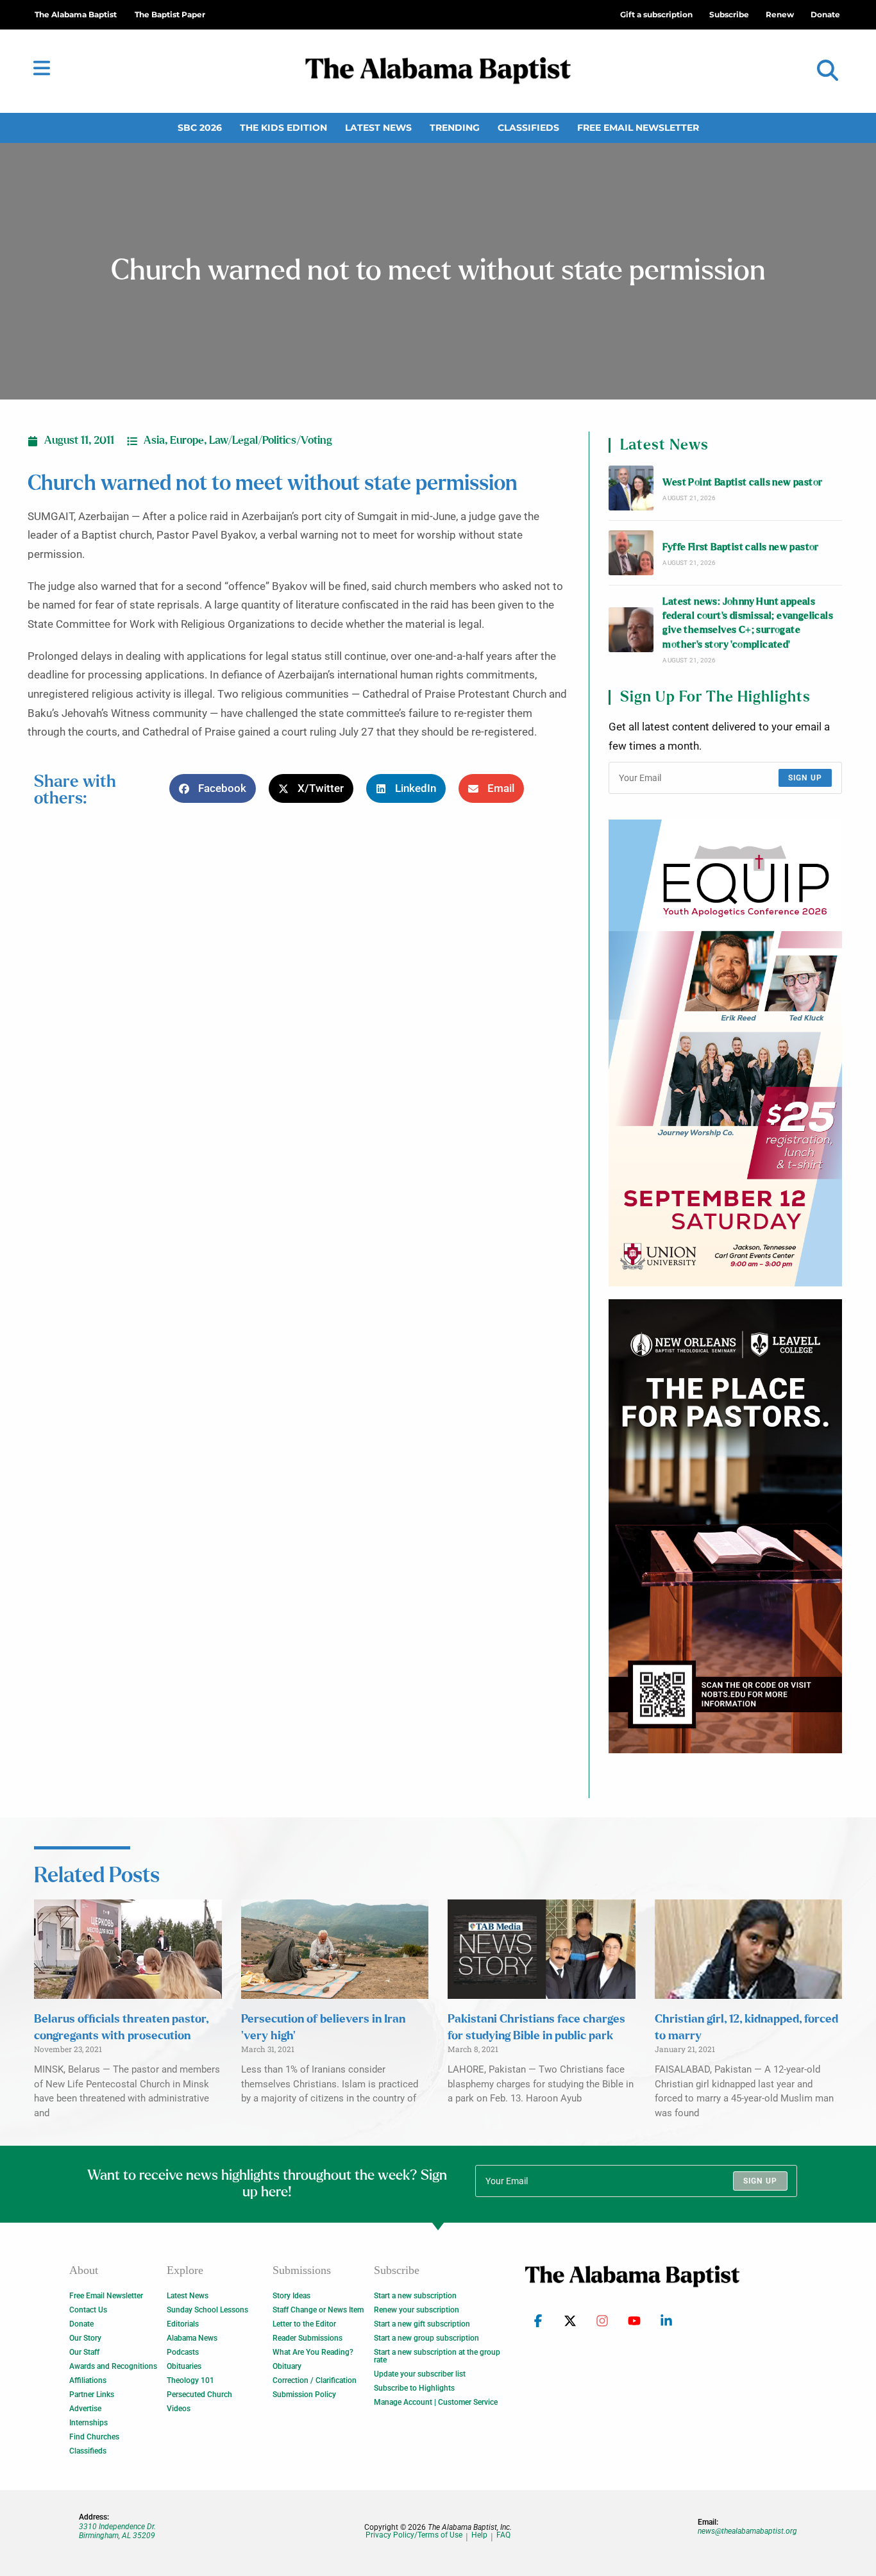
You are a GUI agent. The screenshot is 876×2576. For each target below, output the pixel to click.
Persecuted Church (199, 2395)
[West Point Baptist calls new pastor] (631, 488)
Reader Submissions (307, 2338)
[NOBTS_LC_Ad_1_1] (725, 1526)
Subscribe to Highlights (414, 2388)
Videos (179, 2409)
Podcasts (183, 2352)
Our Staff (84, 2352)
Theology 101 (190, 2380)
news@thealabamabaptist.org (747, 2531)
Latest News (378, 128)
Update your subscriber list (420, 2374)
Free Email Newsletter (638, 128)
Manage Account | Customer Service (436, 2402)
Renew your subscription (417, 2310)
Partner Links (92, 2395)
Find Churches (94, 2437)
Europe (187, 441)
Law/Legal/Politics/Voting (271, 441)
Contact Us (88, 2310)
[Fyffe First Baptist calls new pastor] (631, 553)
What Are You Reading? (313, 2352)
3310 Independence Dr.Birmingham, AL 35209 (117, 2531)
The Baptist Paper (170, 14)
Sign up (805, 778)
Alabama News (192, 2338)
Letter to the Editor (304, 2324)
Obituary (287, 2366)
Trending (455, 128)
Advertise (85, 2409)
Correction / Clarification (315, 2380)
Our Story (85, 2338)
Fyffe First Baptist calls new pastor (740, 547)
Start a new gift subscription (422, 2324)
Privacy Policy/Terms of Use (414, 2535)
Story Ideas (291, 2296)
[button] (828, 71)
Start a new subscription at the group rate (437, 2356)
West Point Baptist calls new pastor (742, 483)
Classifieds (528, 128)
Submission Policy (304, 2395)
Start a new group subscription (426, 2338)
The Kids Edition (283, 128)
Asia (154, 441)
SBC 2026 (200, 128)
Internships (88, 2423)
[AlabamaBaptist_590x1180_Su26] (725, 1053)
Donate (81, 2324)
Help (479, 2535)
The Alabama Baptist (76, 14)
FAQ (503, 2535)
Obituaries (184, 2366)
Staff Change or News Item (318, 2310)
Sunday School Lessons (207, 2310)
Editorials (183, 2324)
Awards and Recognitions (113, 2366)
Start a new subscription (415, 2296)
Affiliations (88, 2380)
